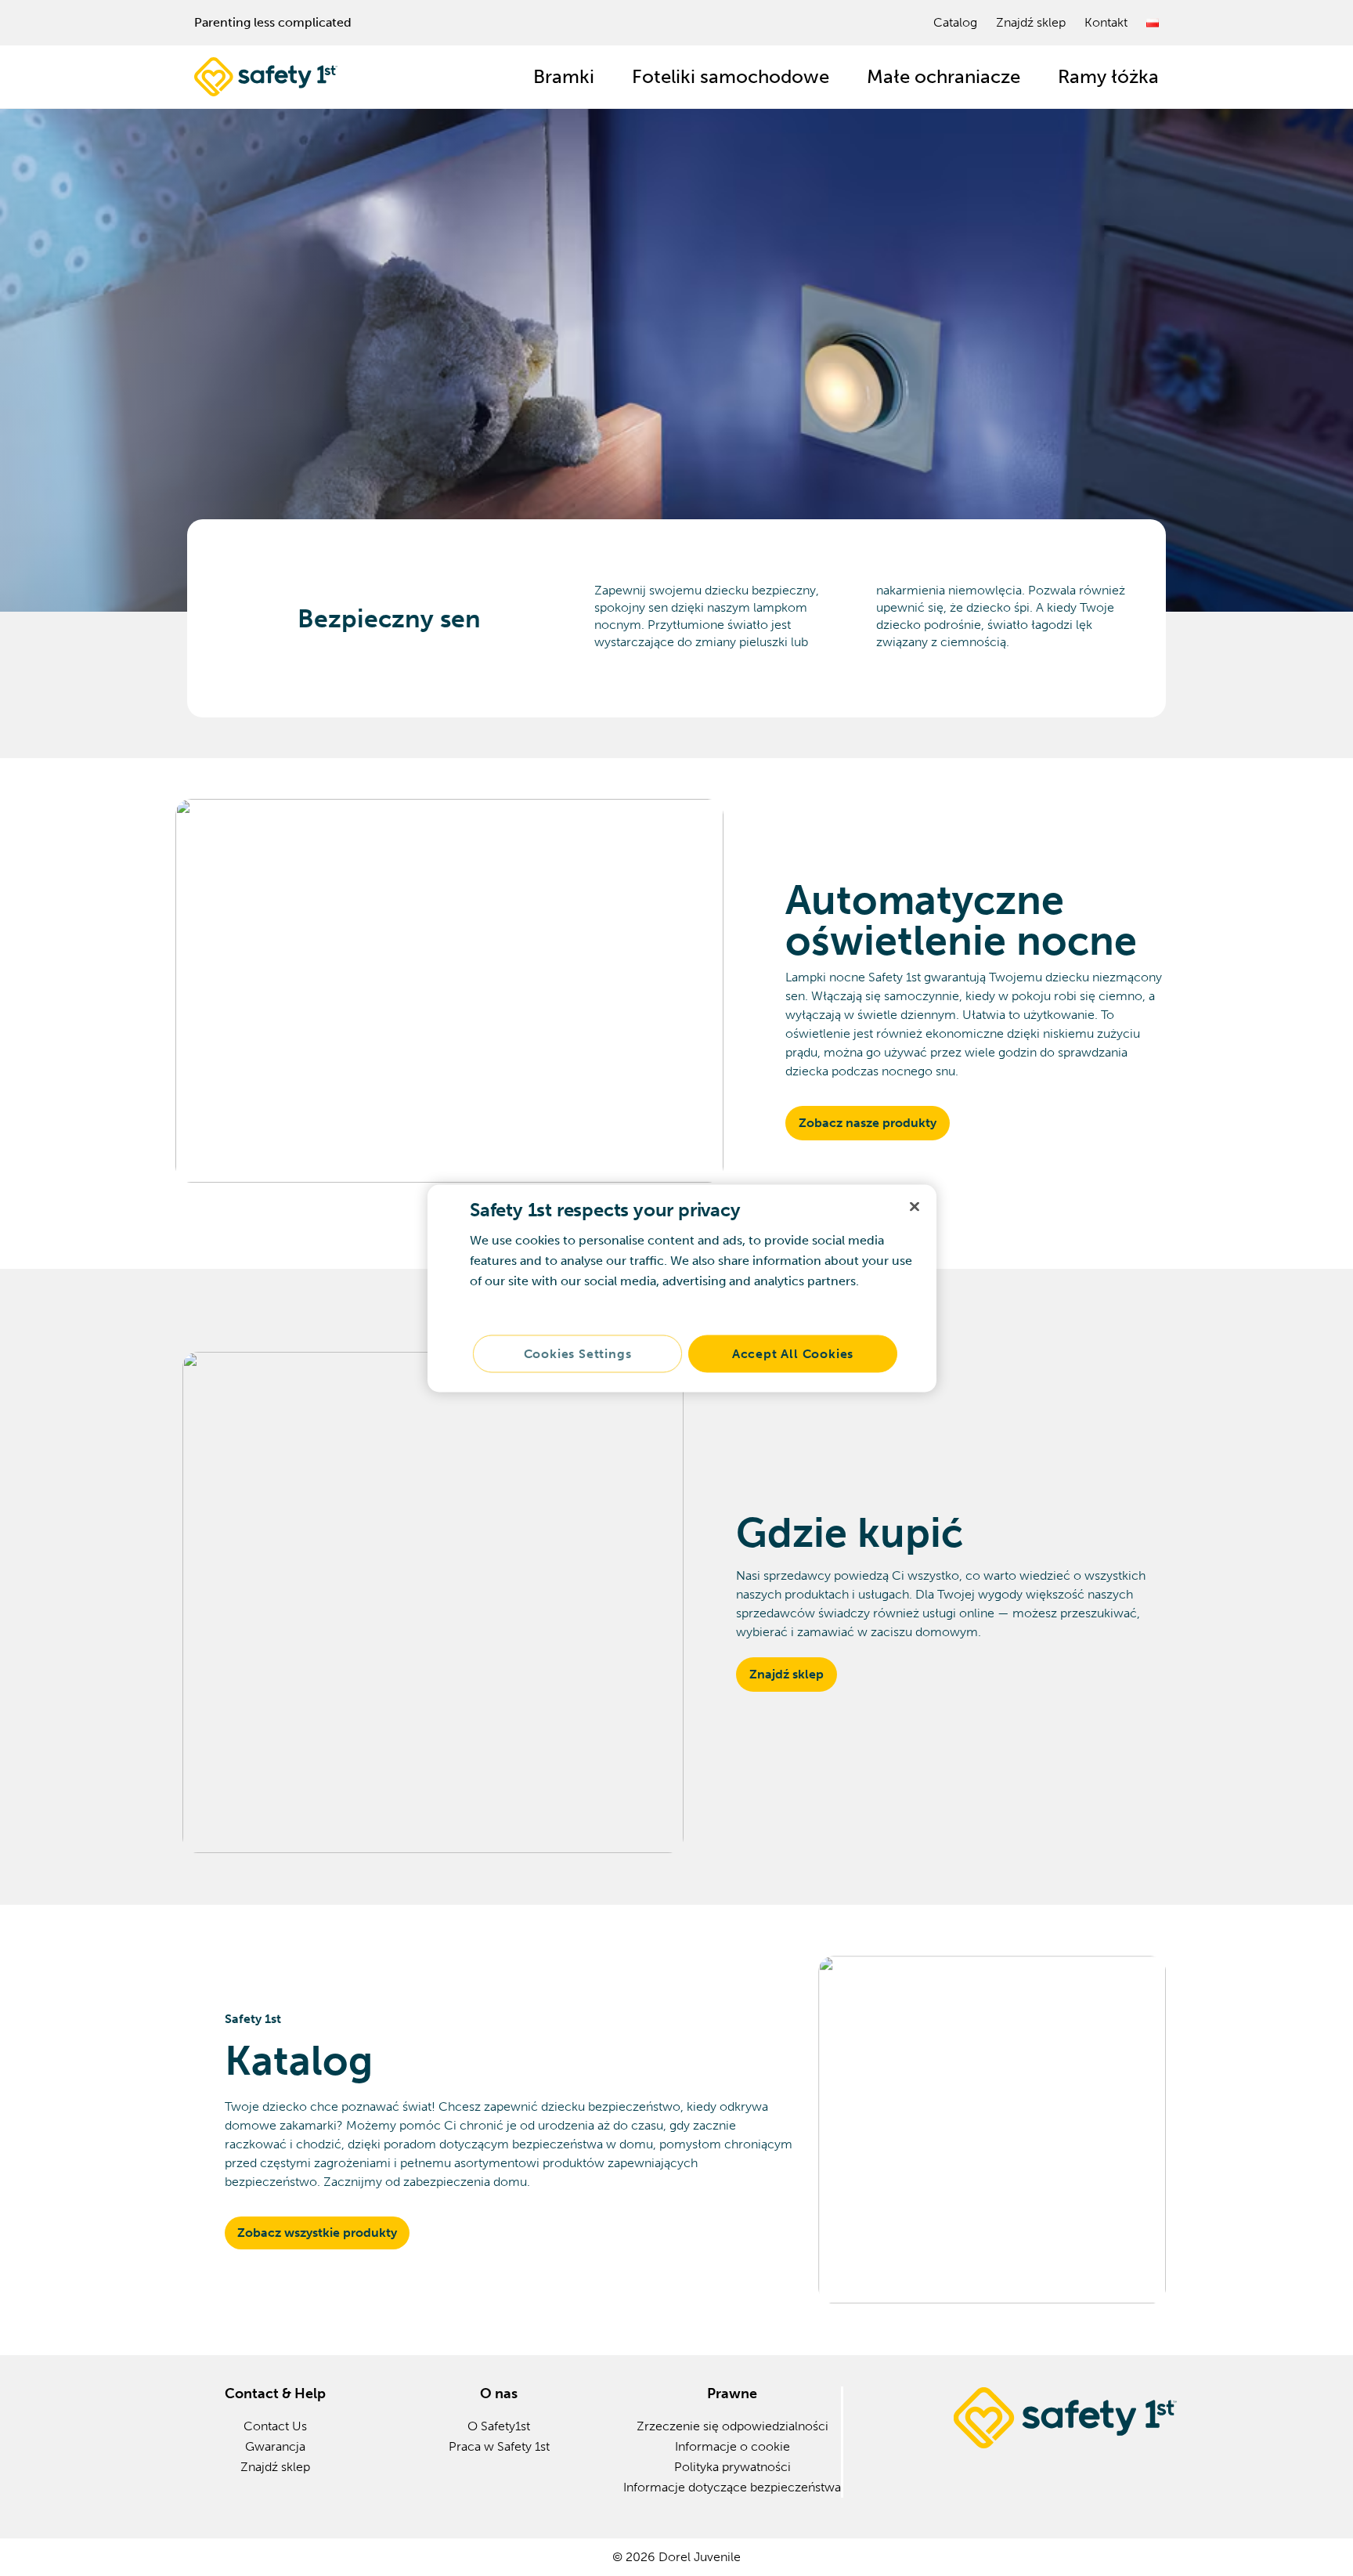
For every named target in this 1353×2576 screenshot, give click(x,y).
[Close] (915, 1206)
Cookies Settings (578, 1353)
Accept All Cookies (793, 1353)
